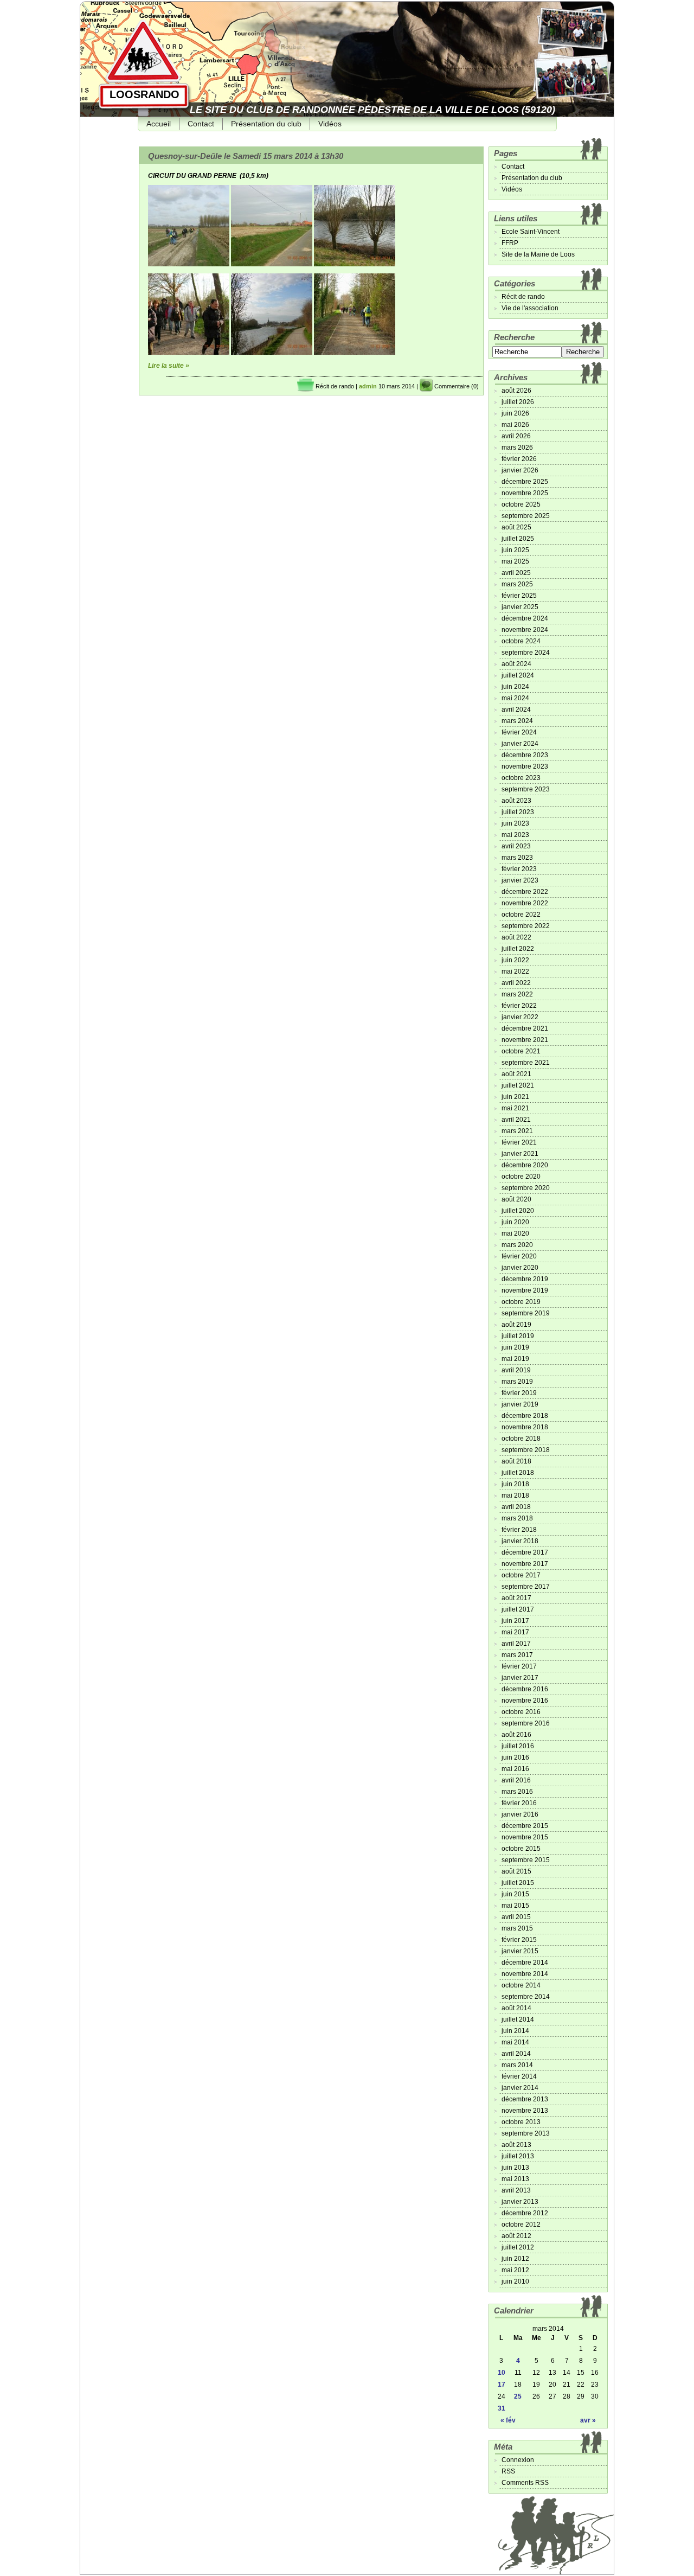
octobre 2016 (521, 1712)
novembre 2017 (525, 1564)
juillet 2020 (518, 1211)
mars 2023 (517, 858)
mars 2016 (517, 1792)
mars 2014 (517, 2065)
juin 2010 (515, 2281)
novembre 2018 (525, 1427)
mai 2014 (515, 2042)
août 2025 (516, 527)
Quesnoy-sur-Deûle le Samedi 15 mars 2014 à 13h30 (246, 156)
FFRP (510, 243)
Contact (201, 124)
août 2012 (516, 2236)
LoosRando (144, 94)
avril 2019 (516, 1370)
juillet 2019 (518, 1336)
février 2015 (519, 1940)
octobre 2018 (521, 1439)
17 (502, 2385)
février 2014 (519, 2076)
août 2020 (516, 1199)
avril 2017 (516, 1644)
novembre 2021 (525, 1040)
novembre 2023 (525, 766)
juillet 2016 (518, 1746)
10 (502, 2373)
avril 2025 (516, 573)
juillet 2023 (518, 812)
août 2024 (516, 664)
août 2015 (516, 1871)
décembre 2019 (525, 1279)
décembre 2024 (525, 618)
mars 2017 (517, 1655)
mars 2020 (517, 1245)
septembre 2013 (526, 2133)
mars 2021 (517, 1131)
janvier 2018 (520, 1541)
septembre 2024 (526, 653)
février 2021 (519, 1142)
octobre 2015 (521, 1849)
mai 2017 (515, 1632)
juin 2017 (515, 1621)
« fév (508, 2420)
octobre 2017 (521, 1575)
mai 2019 (515, 1359)
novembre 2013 (525, 2111)
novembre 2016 (525, 1701)
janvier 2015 (520, 1951)
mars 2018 (517, 1518)
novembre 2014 (525, 1974)
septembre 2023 (526, 789)
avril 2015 (516, 1917)
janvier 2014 (520, 2088)
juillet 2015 (518, 1883)
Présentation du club (266, 124)
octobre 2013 (521, 2122)
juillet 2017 (518, 1609)
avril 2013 (516, 2190)
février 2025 (519, 596)
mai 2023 (515, 835)
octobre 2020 (521, 1177)
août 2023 (516, 801)
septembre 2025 (526, 516)
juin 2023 (515, 823)
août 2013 (516, 2145)
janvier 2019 (520, 1404)
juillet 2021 (518, 1085)
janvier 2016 (520, 1814)
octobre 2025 (521, 504)
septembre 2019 (526, 1313)
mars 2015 (517, 1928)
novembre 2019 (525, 1290)
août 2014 (516, 2008)
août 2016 (516, 1735)
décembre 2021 (525, 1028)
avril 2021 (516, 1120)
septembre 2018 (526, 1450)
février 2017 (519, 1666)
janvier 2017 (520, 1678)
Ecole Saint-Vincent (531, 232)
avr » (588, 2420)
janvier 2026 (520, 470)
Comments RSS (525, 2483)
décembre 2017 (525, 1552)
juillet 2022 (518, 949)
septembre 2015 (526, 1860)
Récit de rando (335, 386)
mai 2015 (515, 1906)
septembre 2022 (526, 926)
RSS (508, 2471)
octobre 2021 (521, 1051)
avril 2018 (516, 1507)
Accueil (159, 124)
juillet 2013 (518, 2156)
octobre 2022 (521, 915)
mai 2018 (515, 1495)
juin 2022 (515, 960)
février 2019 (519, 1393)
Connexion (518, 2460)
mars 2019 (517, 1382)
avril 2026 (516, 436)
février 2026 (519, 459)
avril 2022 (516, 983)
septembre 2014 (526, 1997)
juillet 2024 (518, 675)
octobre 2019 (521, 1302)
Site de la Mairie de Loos (538, 254)
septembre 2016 (526, 1723)
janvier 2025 (520, 607)
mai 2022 (515, 971)
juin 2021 (515, 1097)
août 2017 (516, 1598)
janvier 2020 (520, 1268)
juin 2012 (515, 2259)
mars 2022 (517, 994)
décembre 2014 (525, 1963)
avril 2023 (516, 846)
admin (368, 386)
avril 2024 (516, 709)
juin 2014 (515, 2031)
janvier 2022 (520, 1017)
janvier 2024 (520, 744)
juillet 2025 (518, 539)
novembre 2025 (525, 493)
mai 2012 (515, 2270)
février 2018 (519, 1530)
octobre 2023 (521, 778)
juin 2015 (515, 1894)
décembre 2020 (525, 1165)
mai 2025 (515, 561)
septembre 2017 (526, 1587)
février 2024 (519, 732)
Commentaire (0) (457, 386)
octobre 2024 (521, 641)
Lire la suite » (169, 366)
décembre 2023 (525, 755)
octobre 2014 (521, 1985)
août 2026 (516, 391)
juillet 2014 (518, 2019)
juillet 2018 (518, 1473)
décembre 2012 (525, 2213)
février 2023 (519, 869)
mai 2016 (515, 1769)
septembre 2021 (526, 1063)
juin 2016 (515, 1757)
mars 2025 (517, 584)
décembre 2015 (525, 1826)
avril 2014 (516, 2054)
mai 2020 (515, 1233)
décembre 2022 (525, 892)
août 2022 (516, 937)
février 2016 (519, 1803)
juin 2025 (515, 550)
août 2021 (516, 1074)
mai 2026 (515, 425)
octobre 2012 (521, 2225)
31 (502, 2408)
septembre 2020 (526, 1188)
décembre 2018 (525, 1416)
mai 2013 (515, 2179)
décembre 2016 (525, 1689)
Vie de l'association (530, 308)
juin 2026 (515, 413)
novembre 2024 (525, 630)
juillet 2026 (518, 402)
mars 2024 (517, 721)
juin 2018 (515, 1484)
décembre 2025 (525, 482)
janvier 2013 (520, 2202)
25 (518, 2396)
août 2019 (516, 1325)
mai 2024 (515, 698)
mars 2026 (517, 448)
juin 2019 (515, 1347)
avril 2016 (516, 1780)
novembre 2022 (525, 903)
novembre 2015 (525, 1837)
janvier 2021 (520, 1154)
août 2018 (516, 1461)
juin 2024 (515, 687)
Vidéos (330, 124)
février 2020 (519, 1256)
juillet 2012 (518, 2247)
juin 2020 (515, 1222)
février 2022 (519, 1006)
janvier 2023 (520, 880)
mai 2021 (515, 1108)
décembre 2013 (525, 2099)
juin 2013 (515, 2168)
